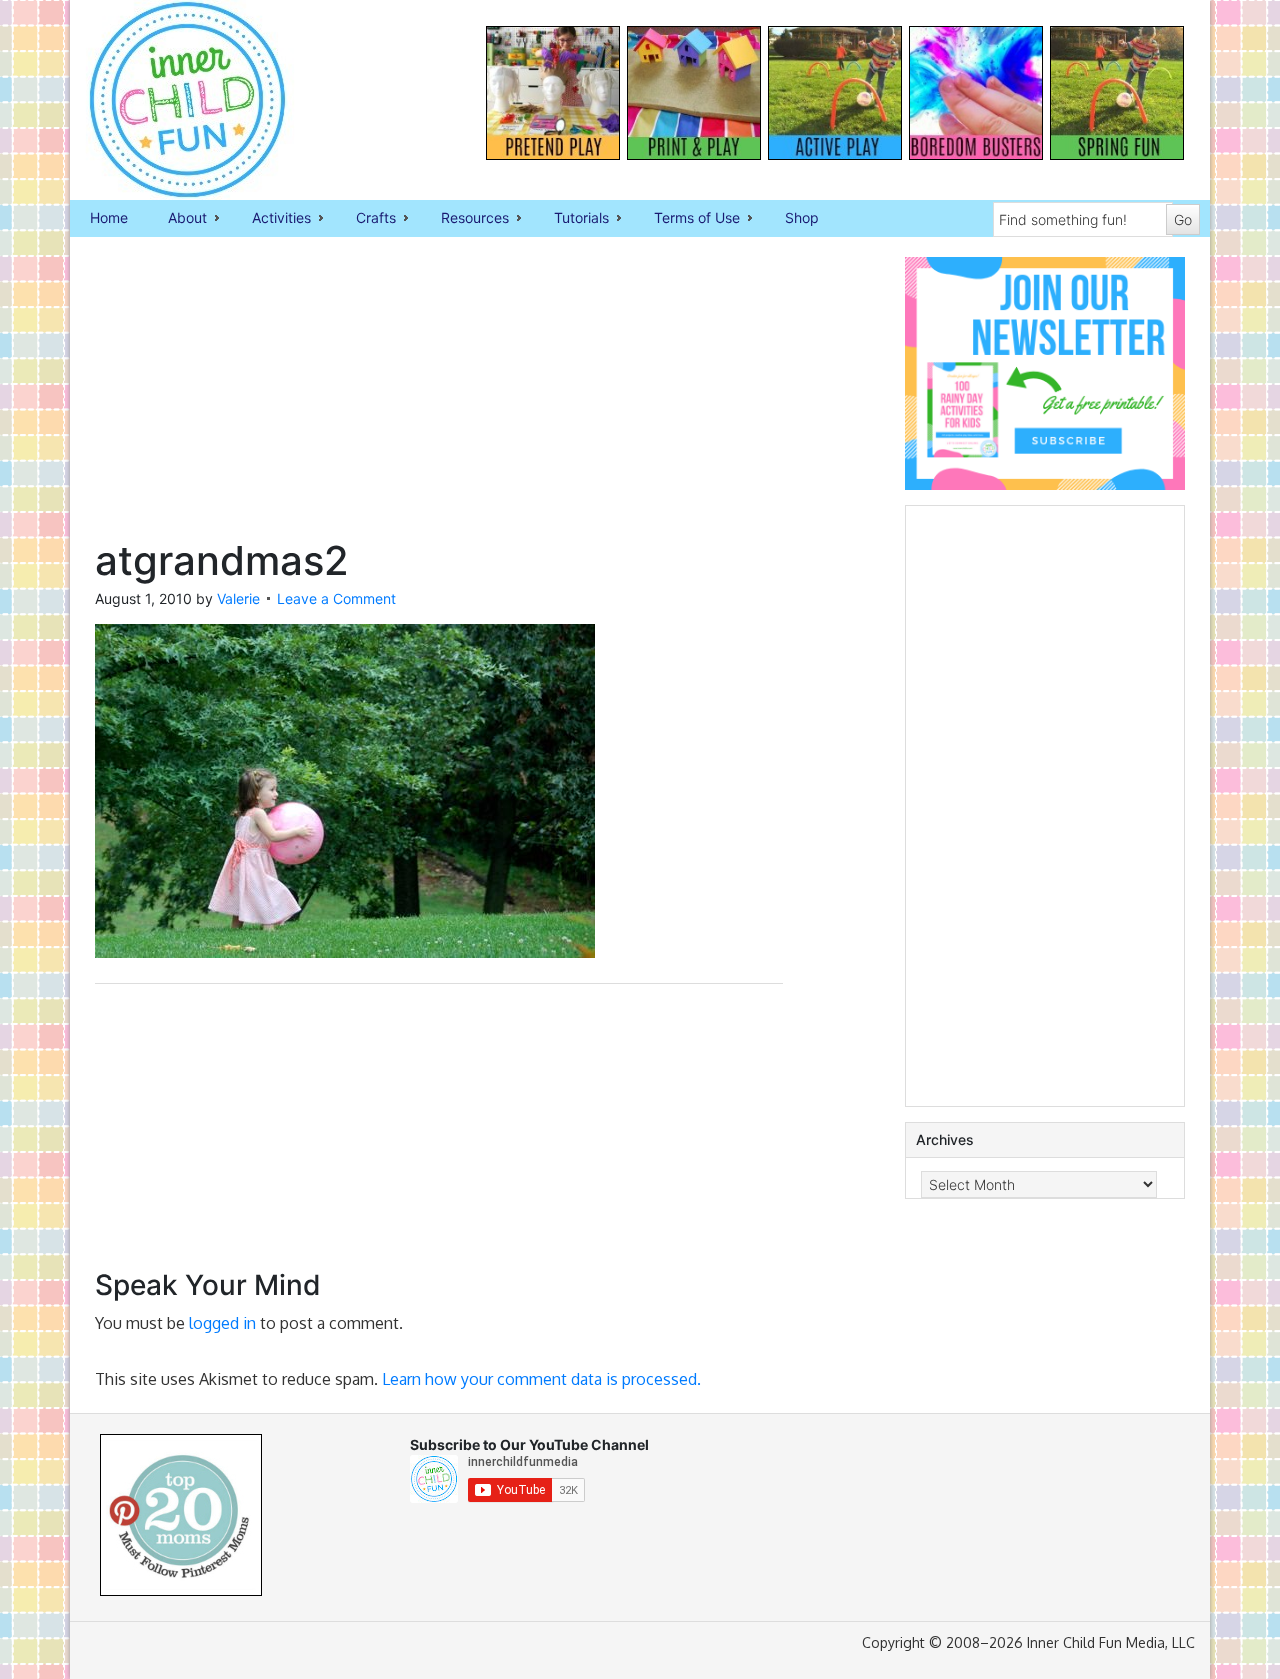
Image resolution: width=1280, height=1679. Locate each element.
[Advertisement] (439, 397)
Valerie (238, 598)
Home (109, 217)
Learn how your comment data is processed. (541, 1379)
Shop (802, 217)
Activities (271, 219)
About (177, 219)
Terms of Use (687, 219)
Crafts (366, 219)
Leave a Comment (336, 598)
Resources (465, 219)
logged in (222, 1323)
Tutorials (571, 219)
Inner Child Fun (170, 100)
